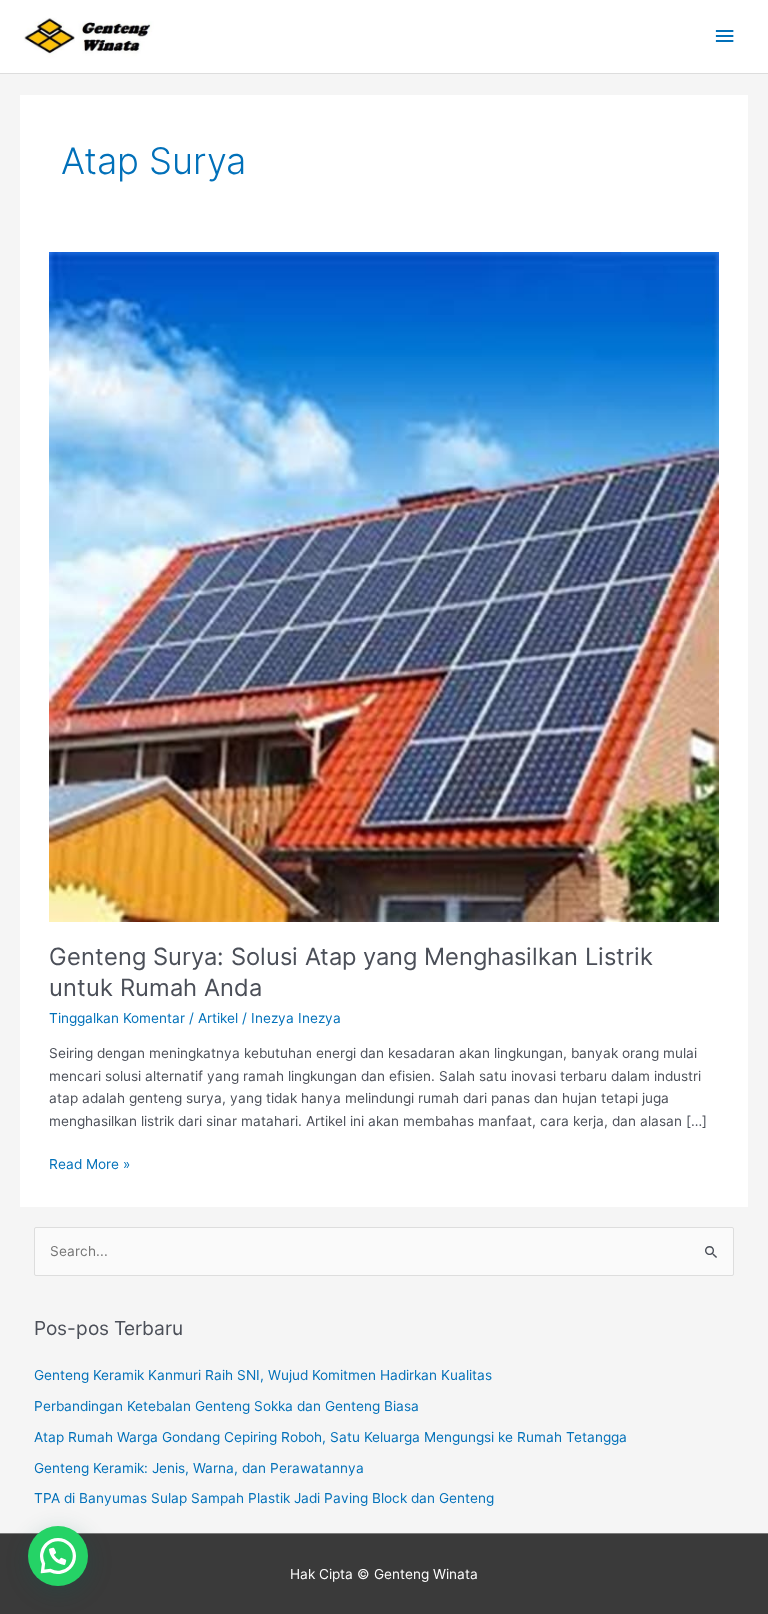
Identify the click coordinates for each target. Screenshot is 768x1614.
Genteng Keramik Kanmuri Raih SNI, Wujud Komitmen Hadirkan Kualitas (263, 1375)
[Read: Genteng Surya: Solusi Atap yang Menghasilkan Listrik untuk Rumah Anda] (383, 586)
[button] (58, 1556)
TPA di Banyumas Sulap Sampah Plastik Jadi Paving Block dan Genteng (264, 1498)
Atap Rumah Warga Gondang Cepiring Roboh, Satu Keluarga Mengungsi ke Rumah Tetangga (330, 1437)
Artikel (218, 1018)
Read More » (89, 1162)
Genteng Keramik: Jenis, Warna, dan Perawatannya (199, 1468)
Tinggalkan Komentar (117, 1018)
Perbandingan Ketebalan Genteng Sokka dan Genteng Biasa (226, 1406)
